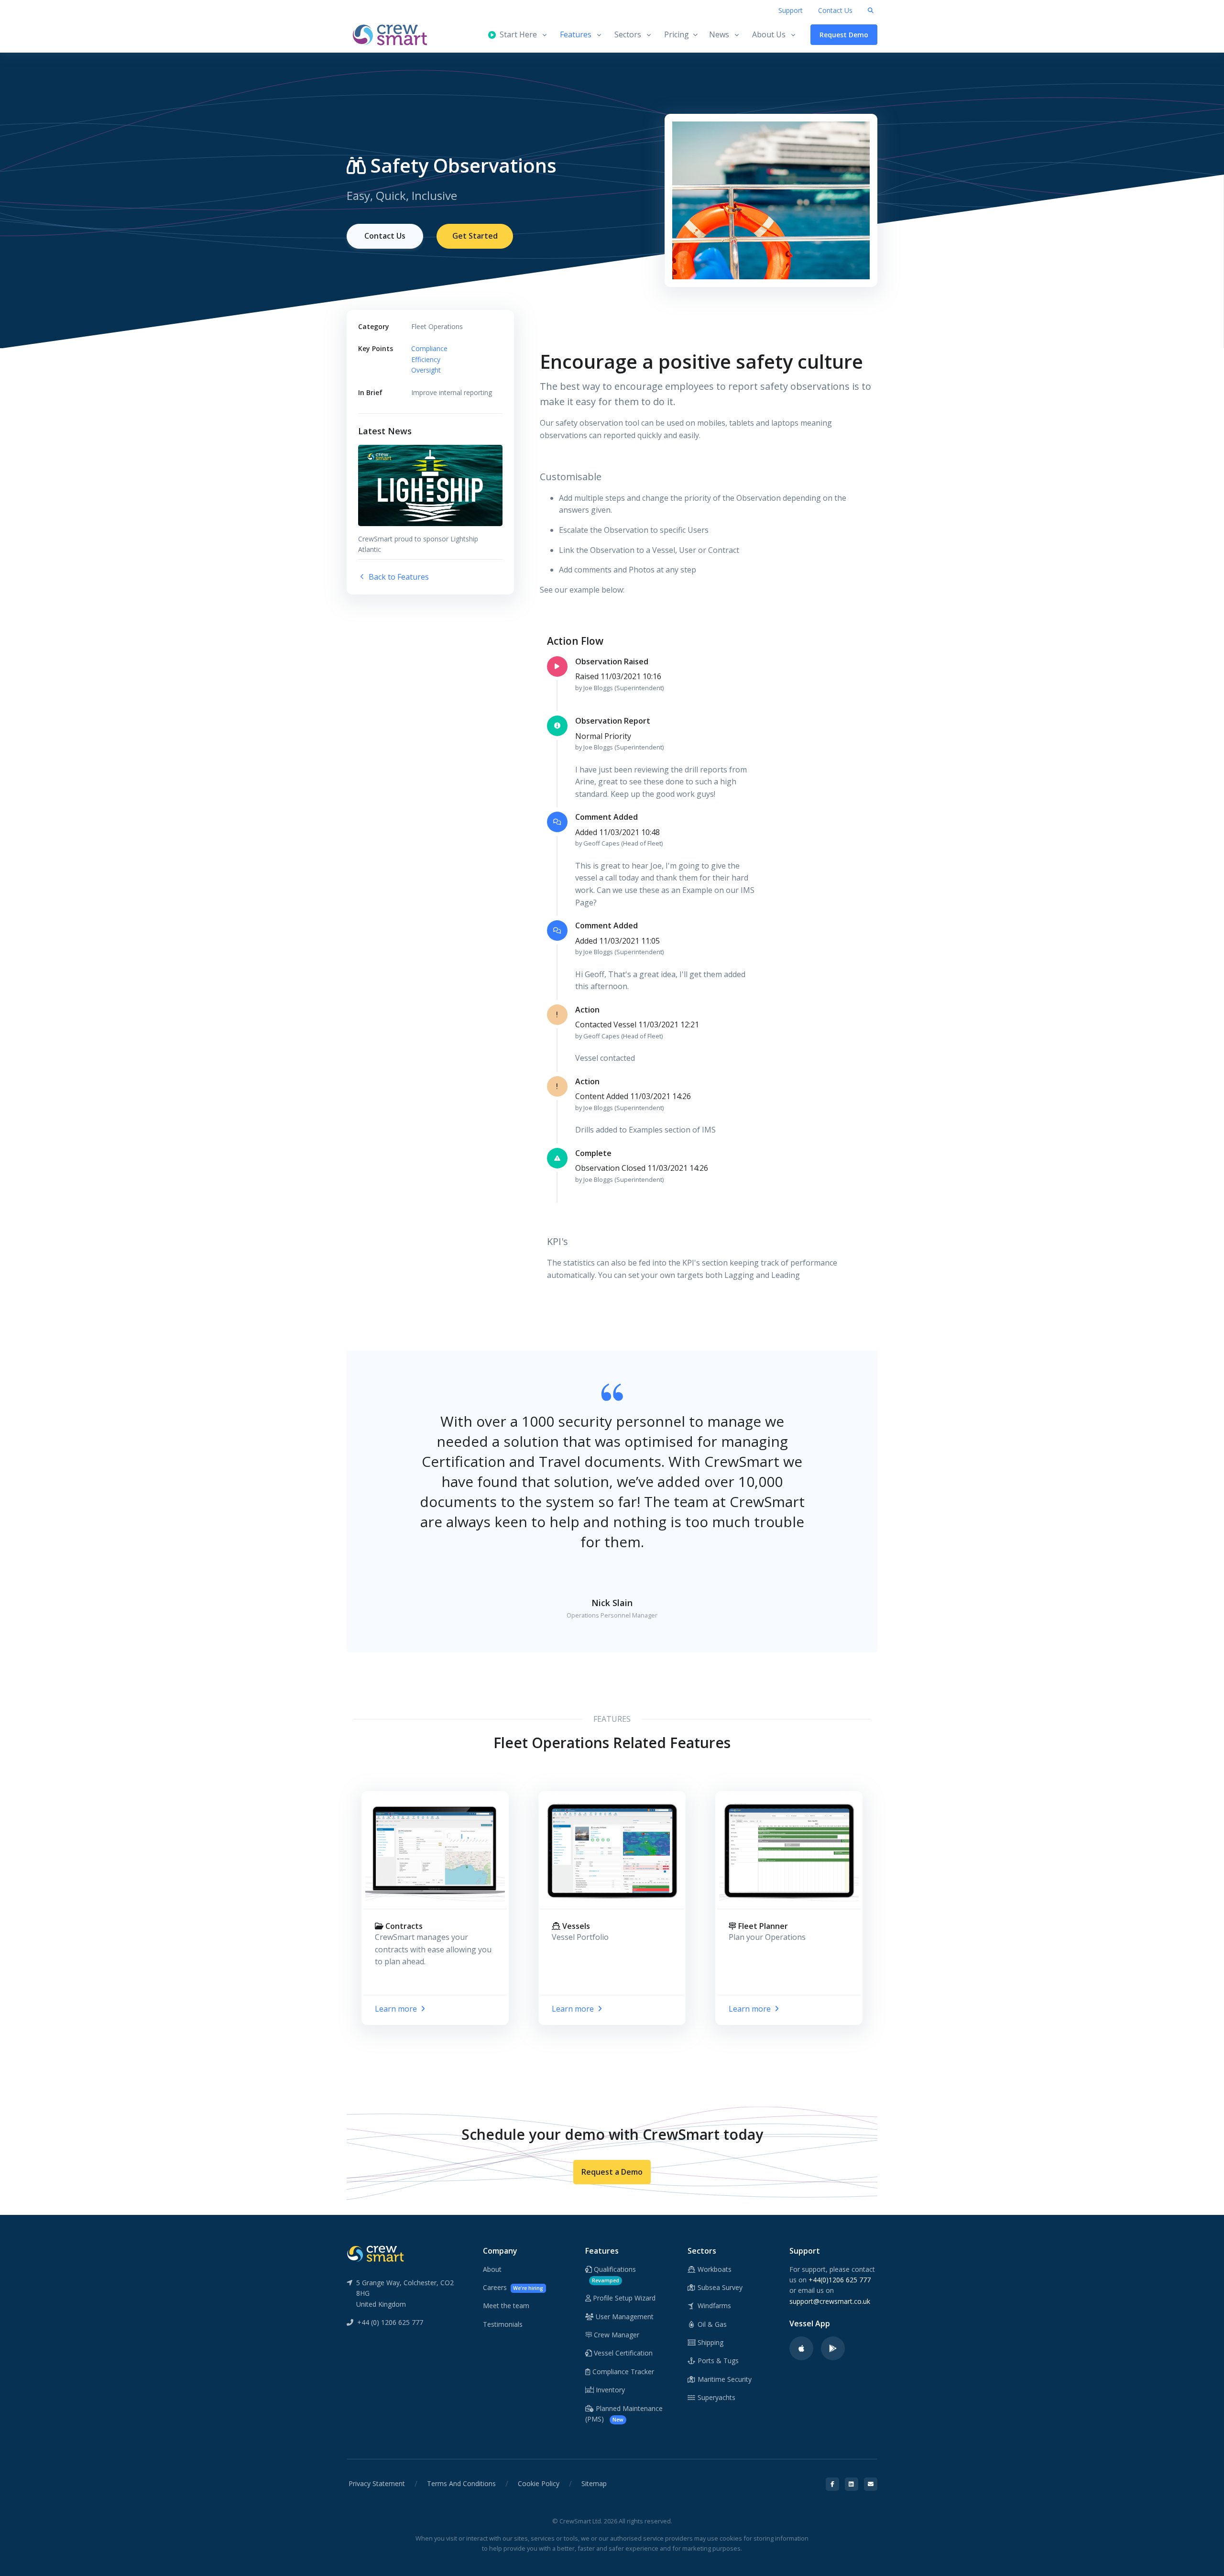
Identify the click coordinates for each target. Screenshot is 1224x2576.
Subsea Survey (719, 2287)
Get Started (475, 236)
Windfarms (713, 2306)
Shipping (710, 2342)
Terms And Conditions (461, 2483)
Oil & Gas (711, 2324)
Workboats (714, 2269)
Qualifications (614, 2274)
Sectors (628, 34)
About (492, 2269)
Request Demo (844, 35)
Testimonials (503, 2324)
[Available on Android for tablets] (833, 2348)
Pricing (677, 34)
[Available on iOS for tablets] (801, 2348)
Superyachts (716, 2397)
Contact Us (835, 10)
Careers (513, 2287)
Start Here (516, 34)
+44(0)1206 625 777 (840, 2280)
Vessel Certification (622, 2353)
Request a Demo (612, 2172)
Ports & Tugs (717, 2361)
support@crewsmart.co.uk (830, 2301)
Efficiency (426, 359)
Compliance (429, 348)
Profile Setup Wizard (623, 2298)
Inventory (609, 2390)
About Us (769, 34)
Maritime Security (724, 2379)
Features (576, 34)
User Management (624, 2317)
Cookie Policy (539, 2483)
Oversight (426, 370)
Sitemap (594, 2483)
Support (791, 10)
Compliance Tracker (622, 2372)
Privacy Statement (377, 2483)
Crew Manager (616, 2335)
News (719, 34)
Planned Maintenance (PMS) (624, 2414)
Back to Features (398, 577)
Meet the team (506, 2306)
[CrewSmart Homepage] (394, 35)
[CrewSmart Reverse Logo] (375, 2253)
